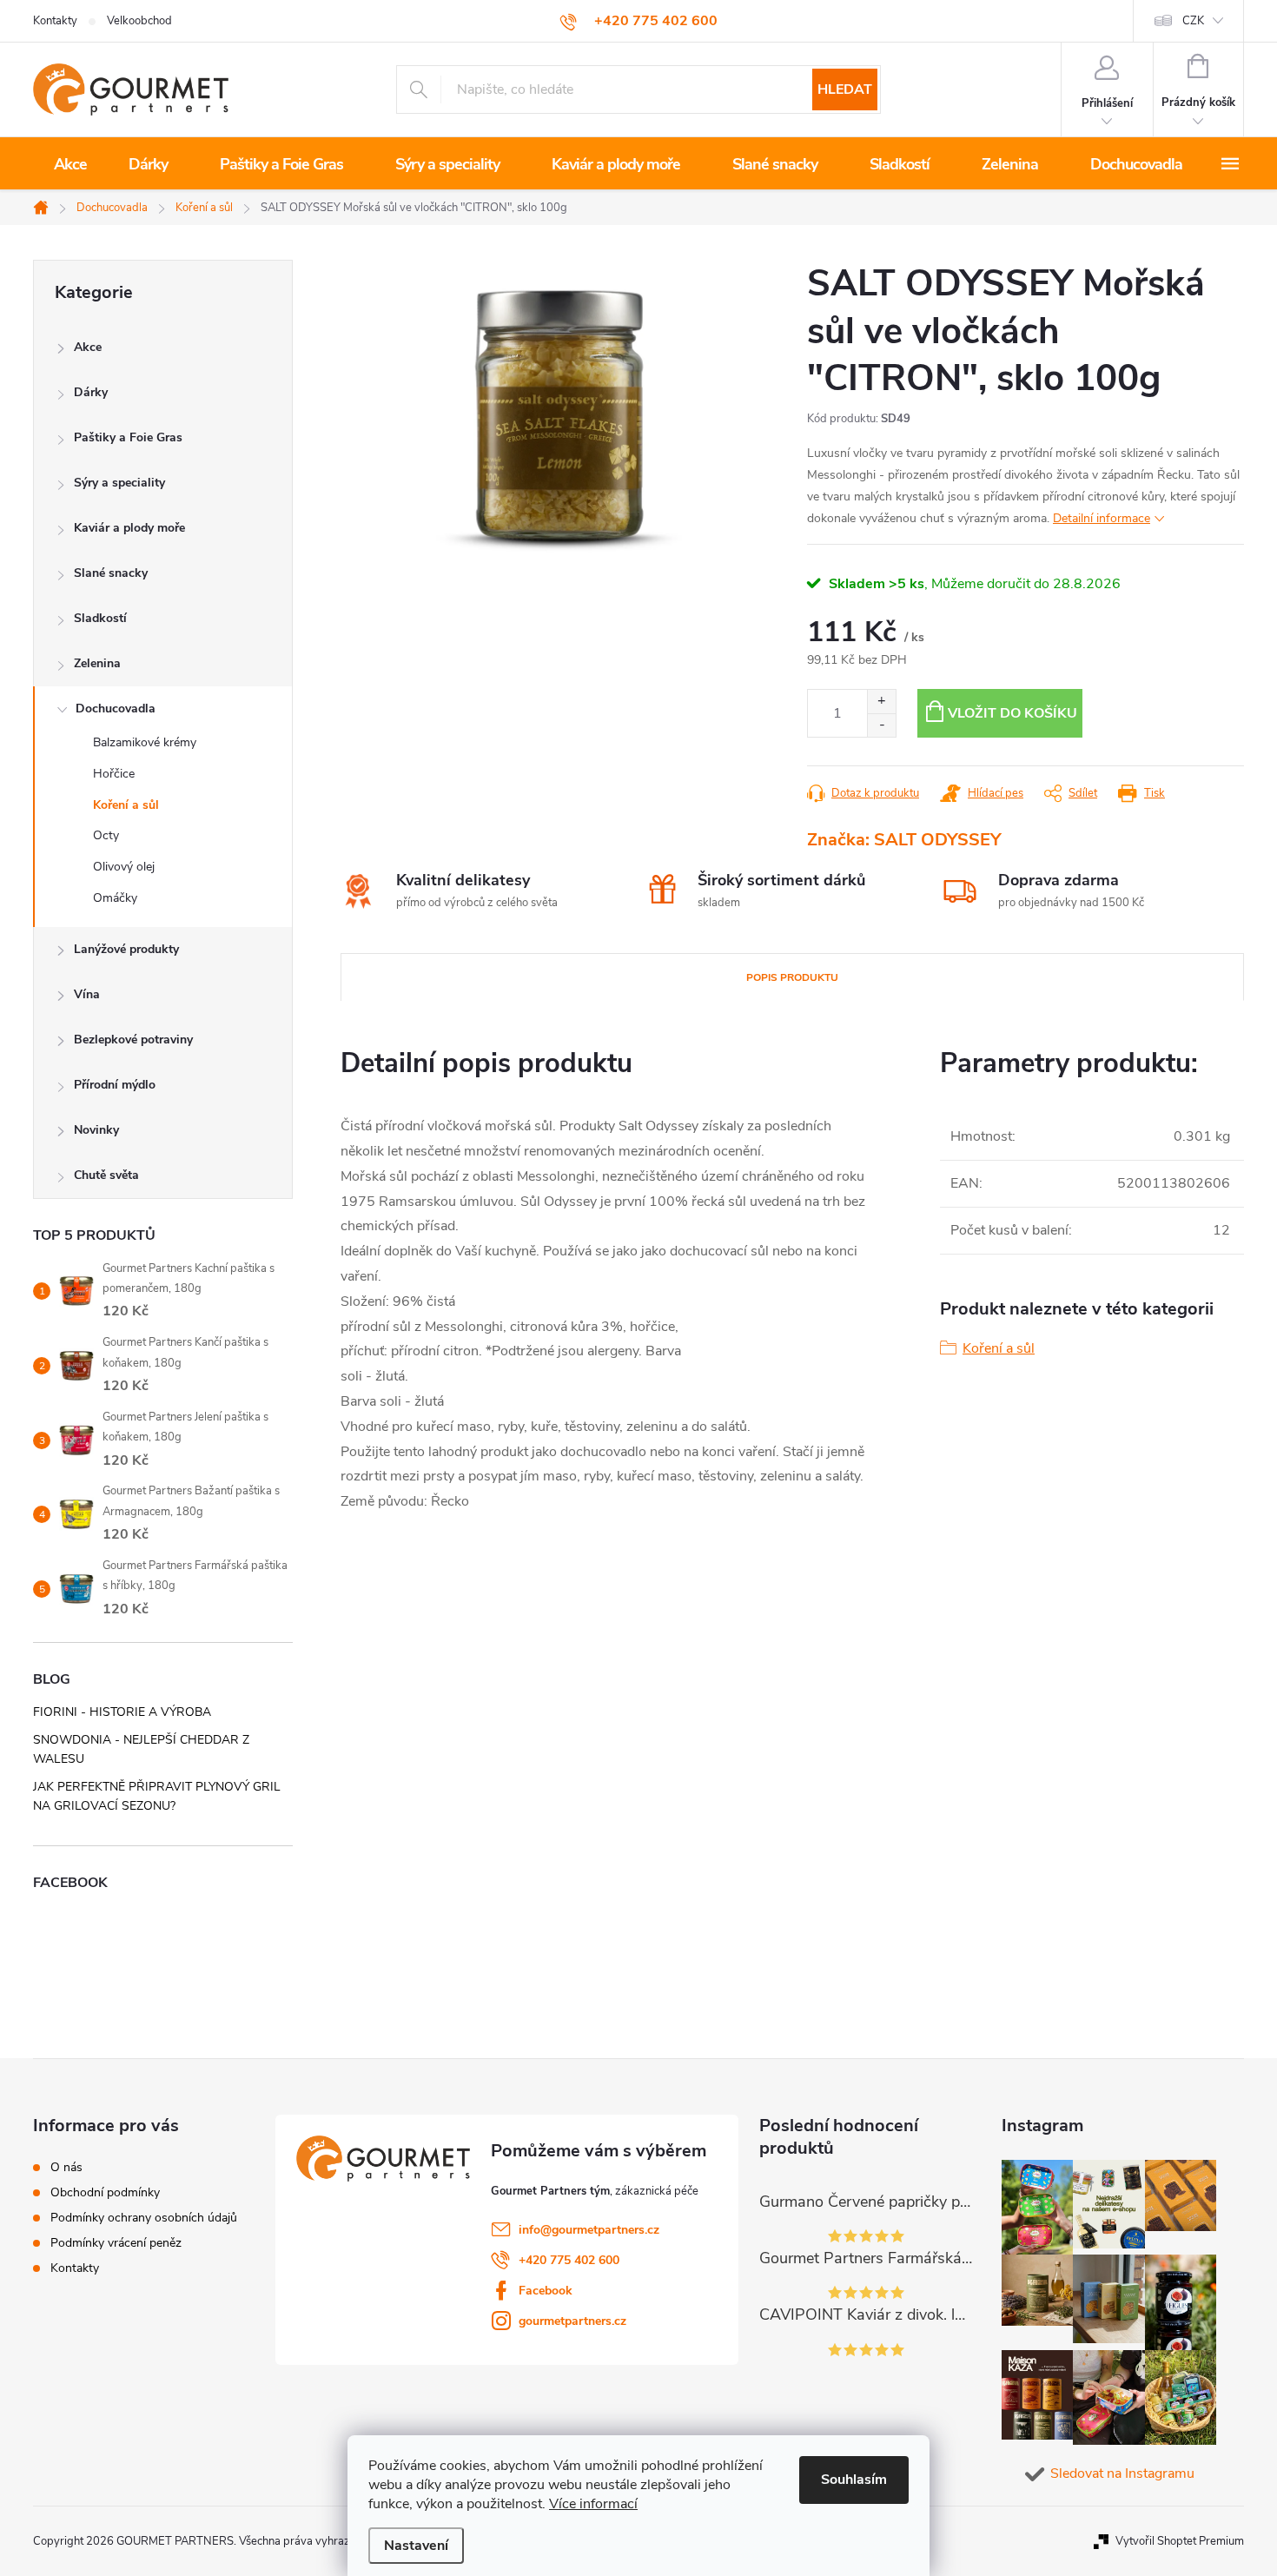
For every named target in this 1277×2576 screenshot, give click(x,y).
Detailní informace (1102, 518)
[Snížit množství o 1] (881, 725)
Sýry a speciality (119, 483)
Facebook (546, 2291)
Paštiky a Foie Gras (128, 437)
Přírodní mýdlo (115, 1085)
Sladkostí (100, 618)
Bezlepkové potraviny (133, 1040)
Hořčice (114, 774)
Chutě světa (106, 1175)
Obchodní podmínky (105, 2193)
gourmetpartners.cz (572, 2321)
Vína (87, 994)
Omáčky (115, 898)
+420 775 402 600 (569, 2260)
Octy (106, 835)
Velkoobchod (139, 21)
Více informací (593, 2504)
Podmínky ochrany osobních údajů (144, 2218)
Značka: (904, 840)
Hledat (845, 89)
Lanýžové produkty (126, 949)
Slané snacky (111, 573)
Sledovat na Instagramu (1122, 2473)
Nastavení (416, 2546)
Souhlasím (854, 2480)
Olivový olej (124, 867)
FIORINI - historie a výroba (122, 1712)
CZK (1193, 21)
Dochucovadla (116, 709)
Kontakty (55, 21)
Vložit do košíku (1012, 713)
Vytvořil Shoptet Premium (1180, 2541)
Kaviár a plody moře (129, 528)
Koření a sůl (126, 805)
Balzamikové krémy (145, 742)
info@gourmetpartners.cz (589, 2230)
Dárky (91, 392)
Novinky (96, 1130)
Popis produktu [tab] (792, 977)
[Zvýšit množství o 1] (881, 702)
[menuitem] (70, 164)
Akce (88, 347)
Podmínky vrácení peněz (116, 2243)
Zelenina (97, 663)
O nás (66, 2168)
